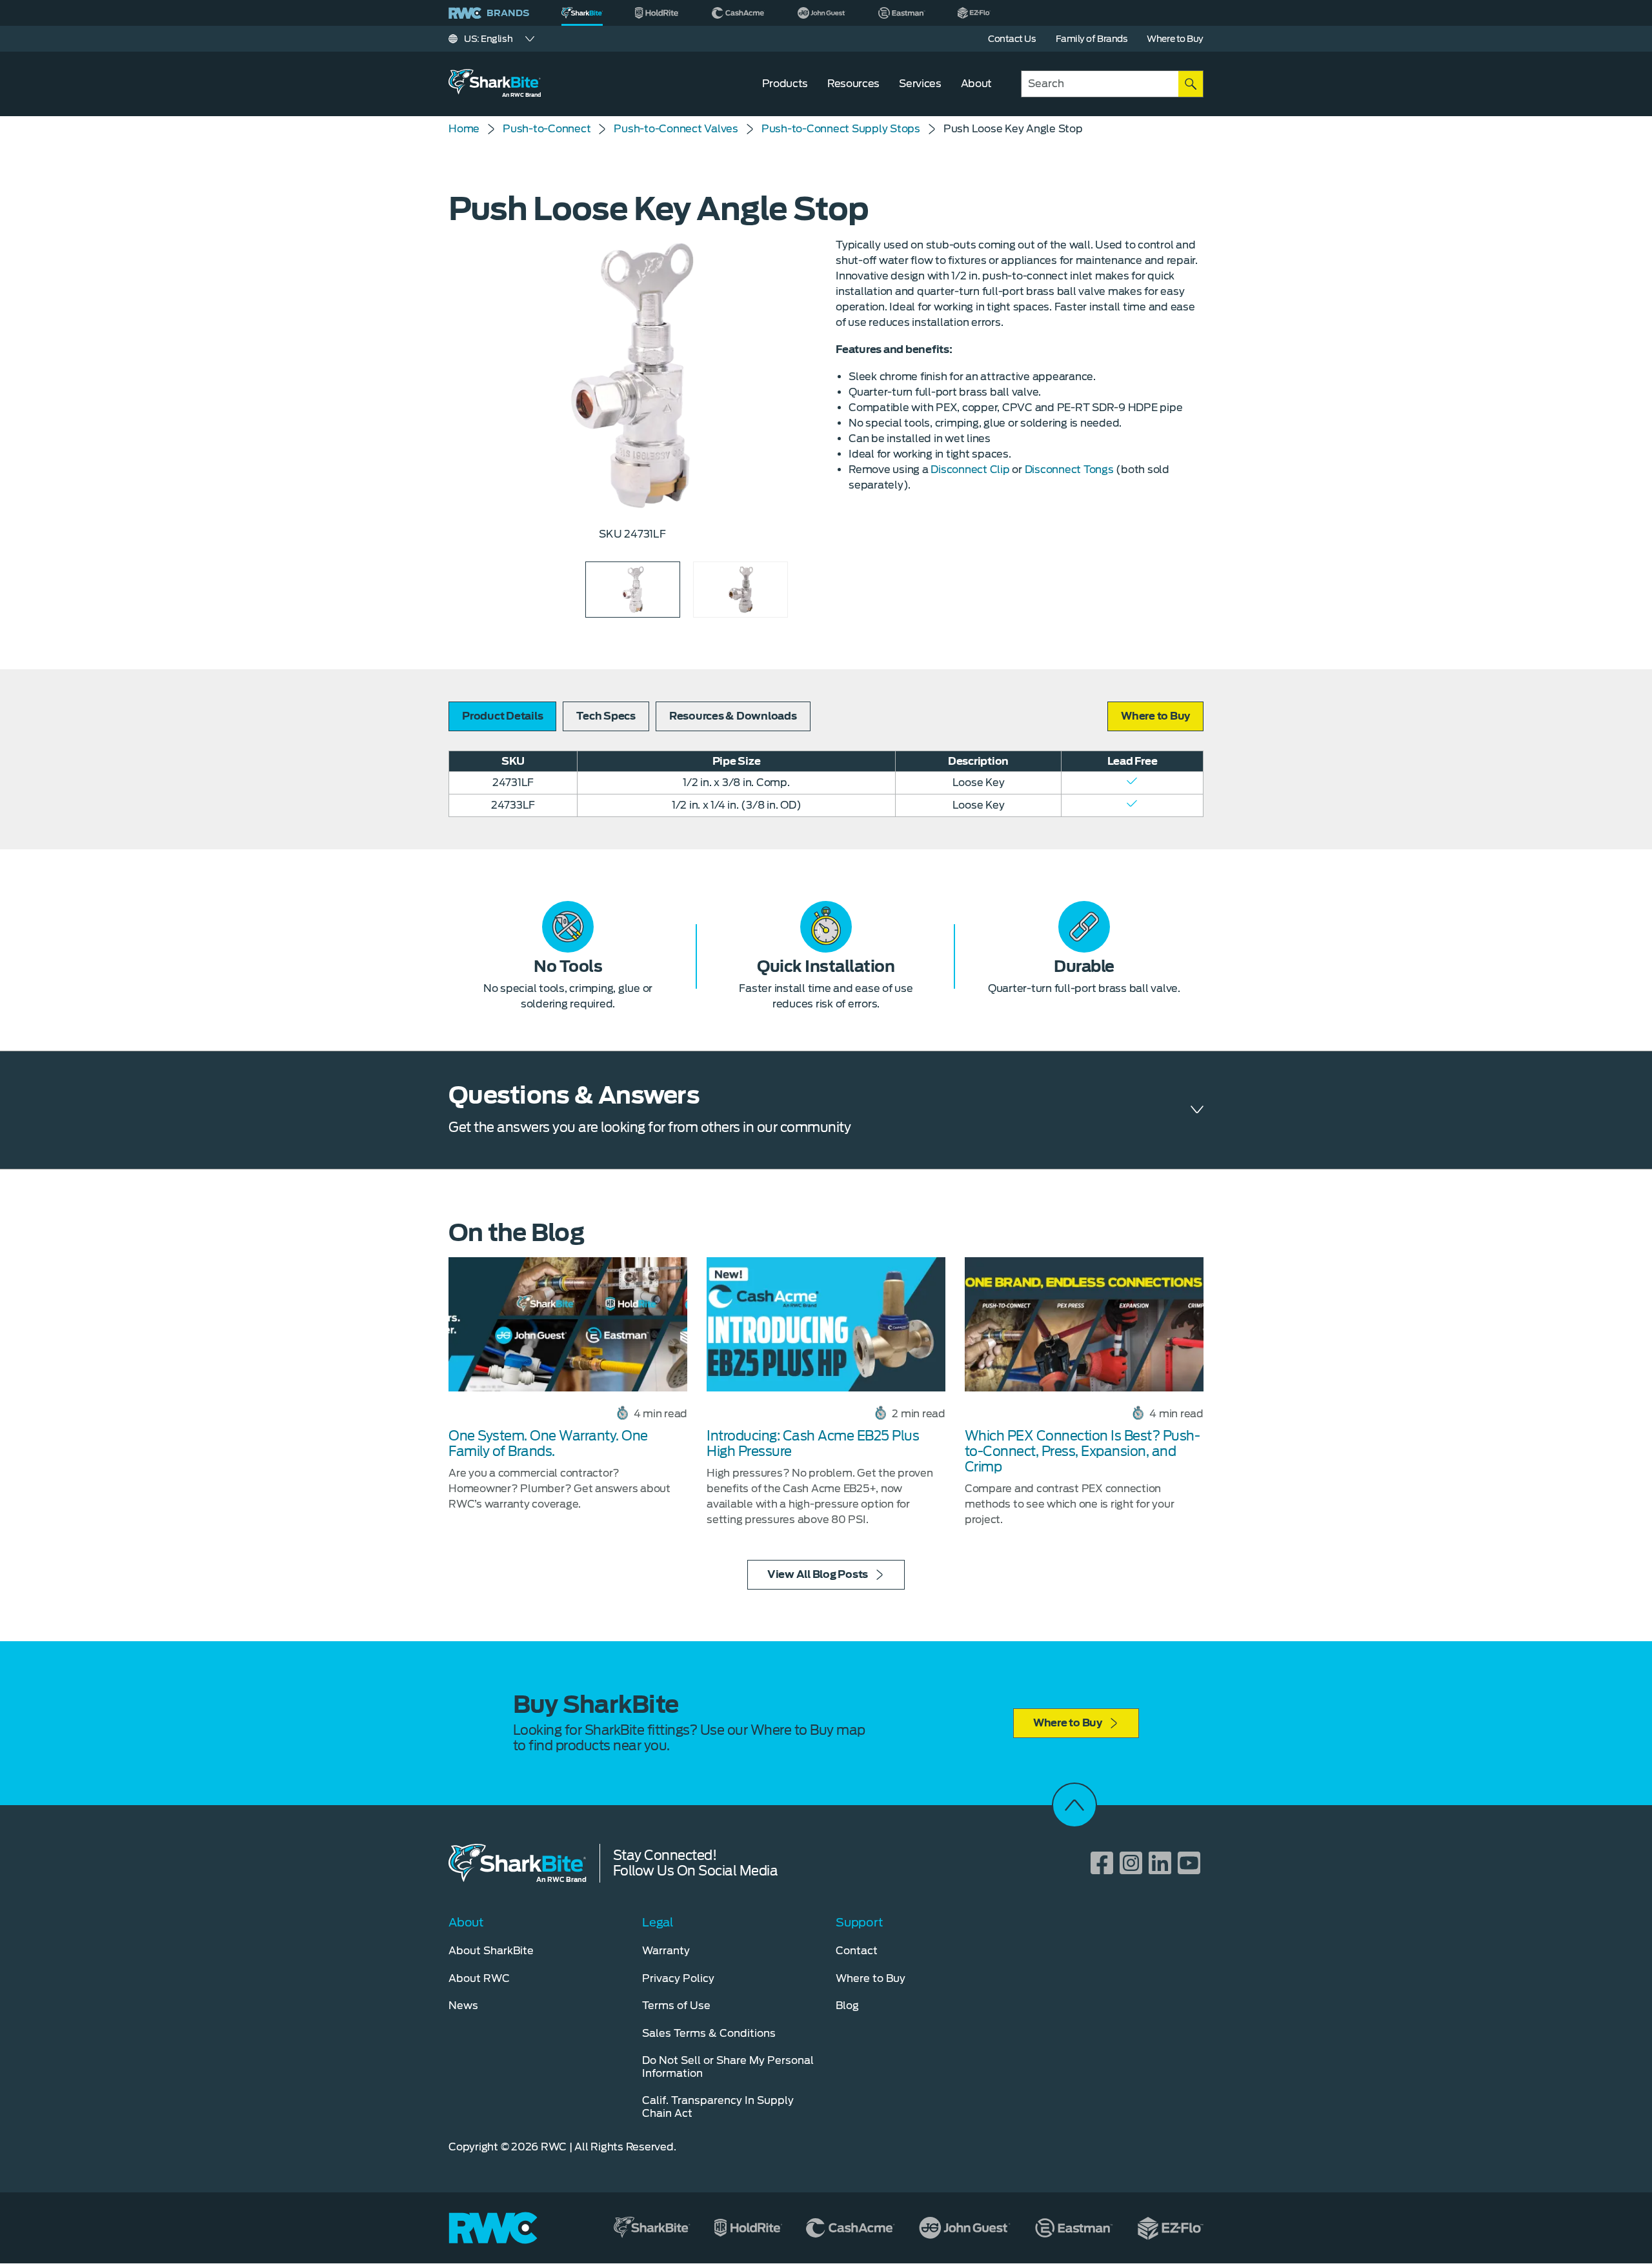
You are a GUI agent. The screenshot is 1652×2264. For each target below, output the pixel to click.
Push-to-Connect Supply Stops (841, 129)
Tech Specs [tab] (606, 716)
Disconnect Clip (970, 470)
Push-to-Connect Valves (676, 129)
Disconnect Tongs (1069, 470)
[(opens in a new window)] (657, 13)
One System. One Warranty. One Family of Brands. (548, 1444)
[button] (1155, 716)
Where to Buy (1068, 1723)
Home (464, 129)
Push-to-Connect (547, 129)
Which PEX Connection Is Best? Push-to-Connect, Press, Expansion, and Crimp (1083, 1451)
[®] (582, 13)
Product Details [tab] (502, 716)
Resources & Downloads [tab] (733, 716)
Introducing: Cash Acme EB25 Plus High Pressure (813, 1444)
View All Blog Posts (818, 1574)
